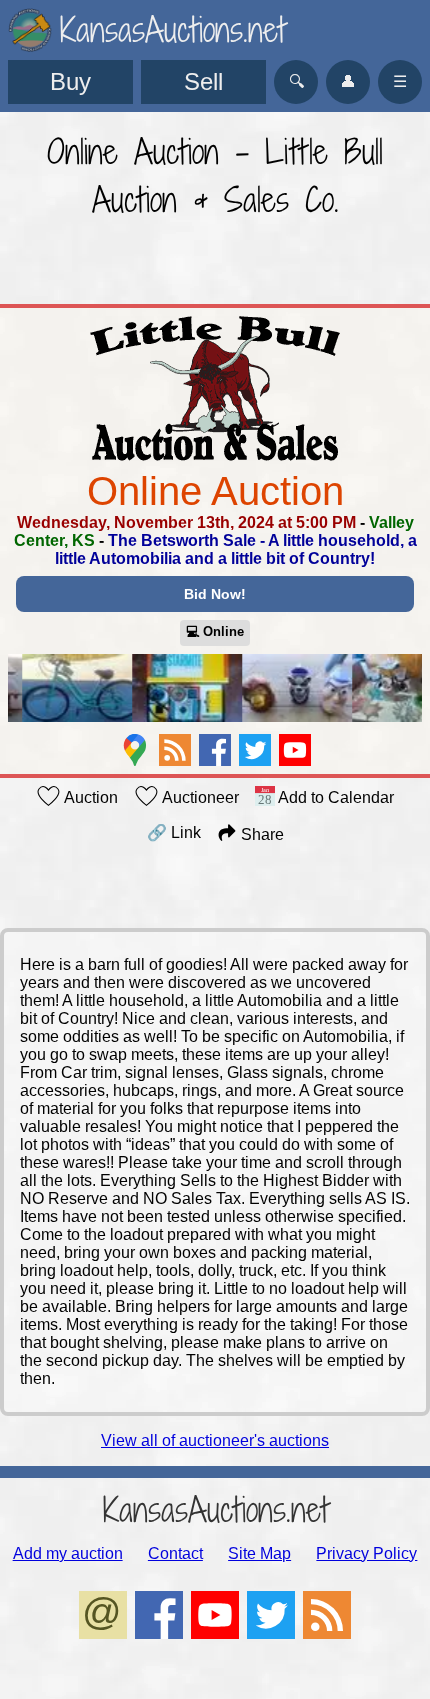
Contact (175, 1553)
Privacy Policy (366, 1553)
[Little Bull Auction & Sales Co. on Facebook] (215, 750)
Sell (203, 81)
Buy (70, 81)
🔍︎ (296, 81)
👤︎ (348, 81)
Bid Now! (215, 594)
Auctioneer (199, 797)
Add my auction (68, 1553)
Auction (89, 797)
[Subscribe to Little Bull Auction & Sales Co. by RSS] (175, 750)
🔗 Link (174, 832)
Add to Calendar (334, 797)
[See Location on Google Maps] (135, 750)
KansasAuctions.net (215, 1509)
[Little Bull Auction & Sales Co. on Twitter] (255, 750)
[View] (215, 690)
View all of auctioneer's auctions (215, 1440)
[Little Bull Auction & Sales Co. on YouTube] (295, 750)
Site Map (259, 1553)
